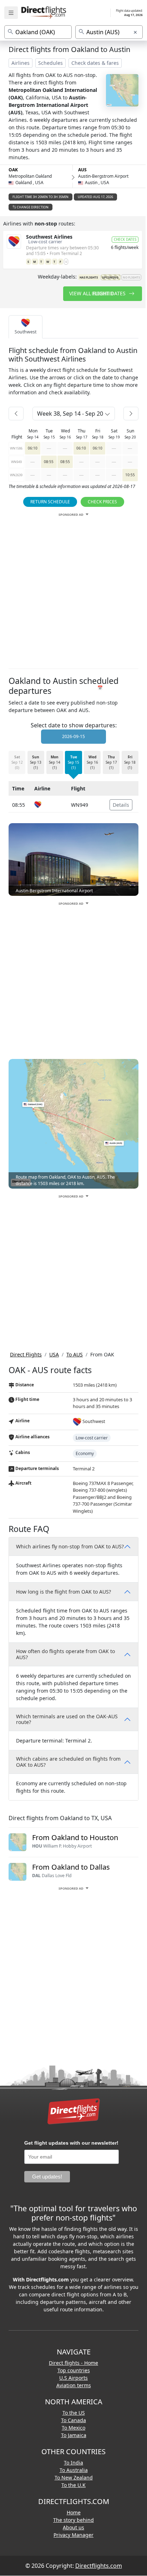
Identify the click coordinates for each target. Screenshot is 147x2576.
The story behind (73, 2520)
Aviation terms (74, 2385)
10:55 (130, 475)
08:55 (49, 462)
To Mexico (73, 2428)
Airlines (21, 63)
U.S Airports (73, 2378)
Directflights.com (99, 2566)
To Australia (74, 2470)
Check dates (125, 239)
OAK (13, 170)
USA (54, 1354)
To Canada (73, 2420)
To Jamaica (74, 2435)
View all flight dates (98, 293)
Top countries (74, 2370)
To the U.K (73, 2485)
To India (73, 2463)
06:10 (33, 448)
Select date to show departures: (74, 725)
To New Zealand (74, 2478)
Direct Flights (26, 1354)
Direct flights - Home (73, 2363)
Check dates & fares (95, 63)
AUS (82, 170)
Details (121, 805)
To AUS (75, 1354)
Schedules (50, 63)
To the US (74, 2413)
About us (73, 2527)
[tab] (26, 327)
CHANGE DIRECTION (32, 207)
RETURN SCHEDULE (50, 502)
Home (74, 2512)
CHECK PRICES (102, 502)
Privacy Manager (73, 2535)
